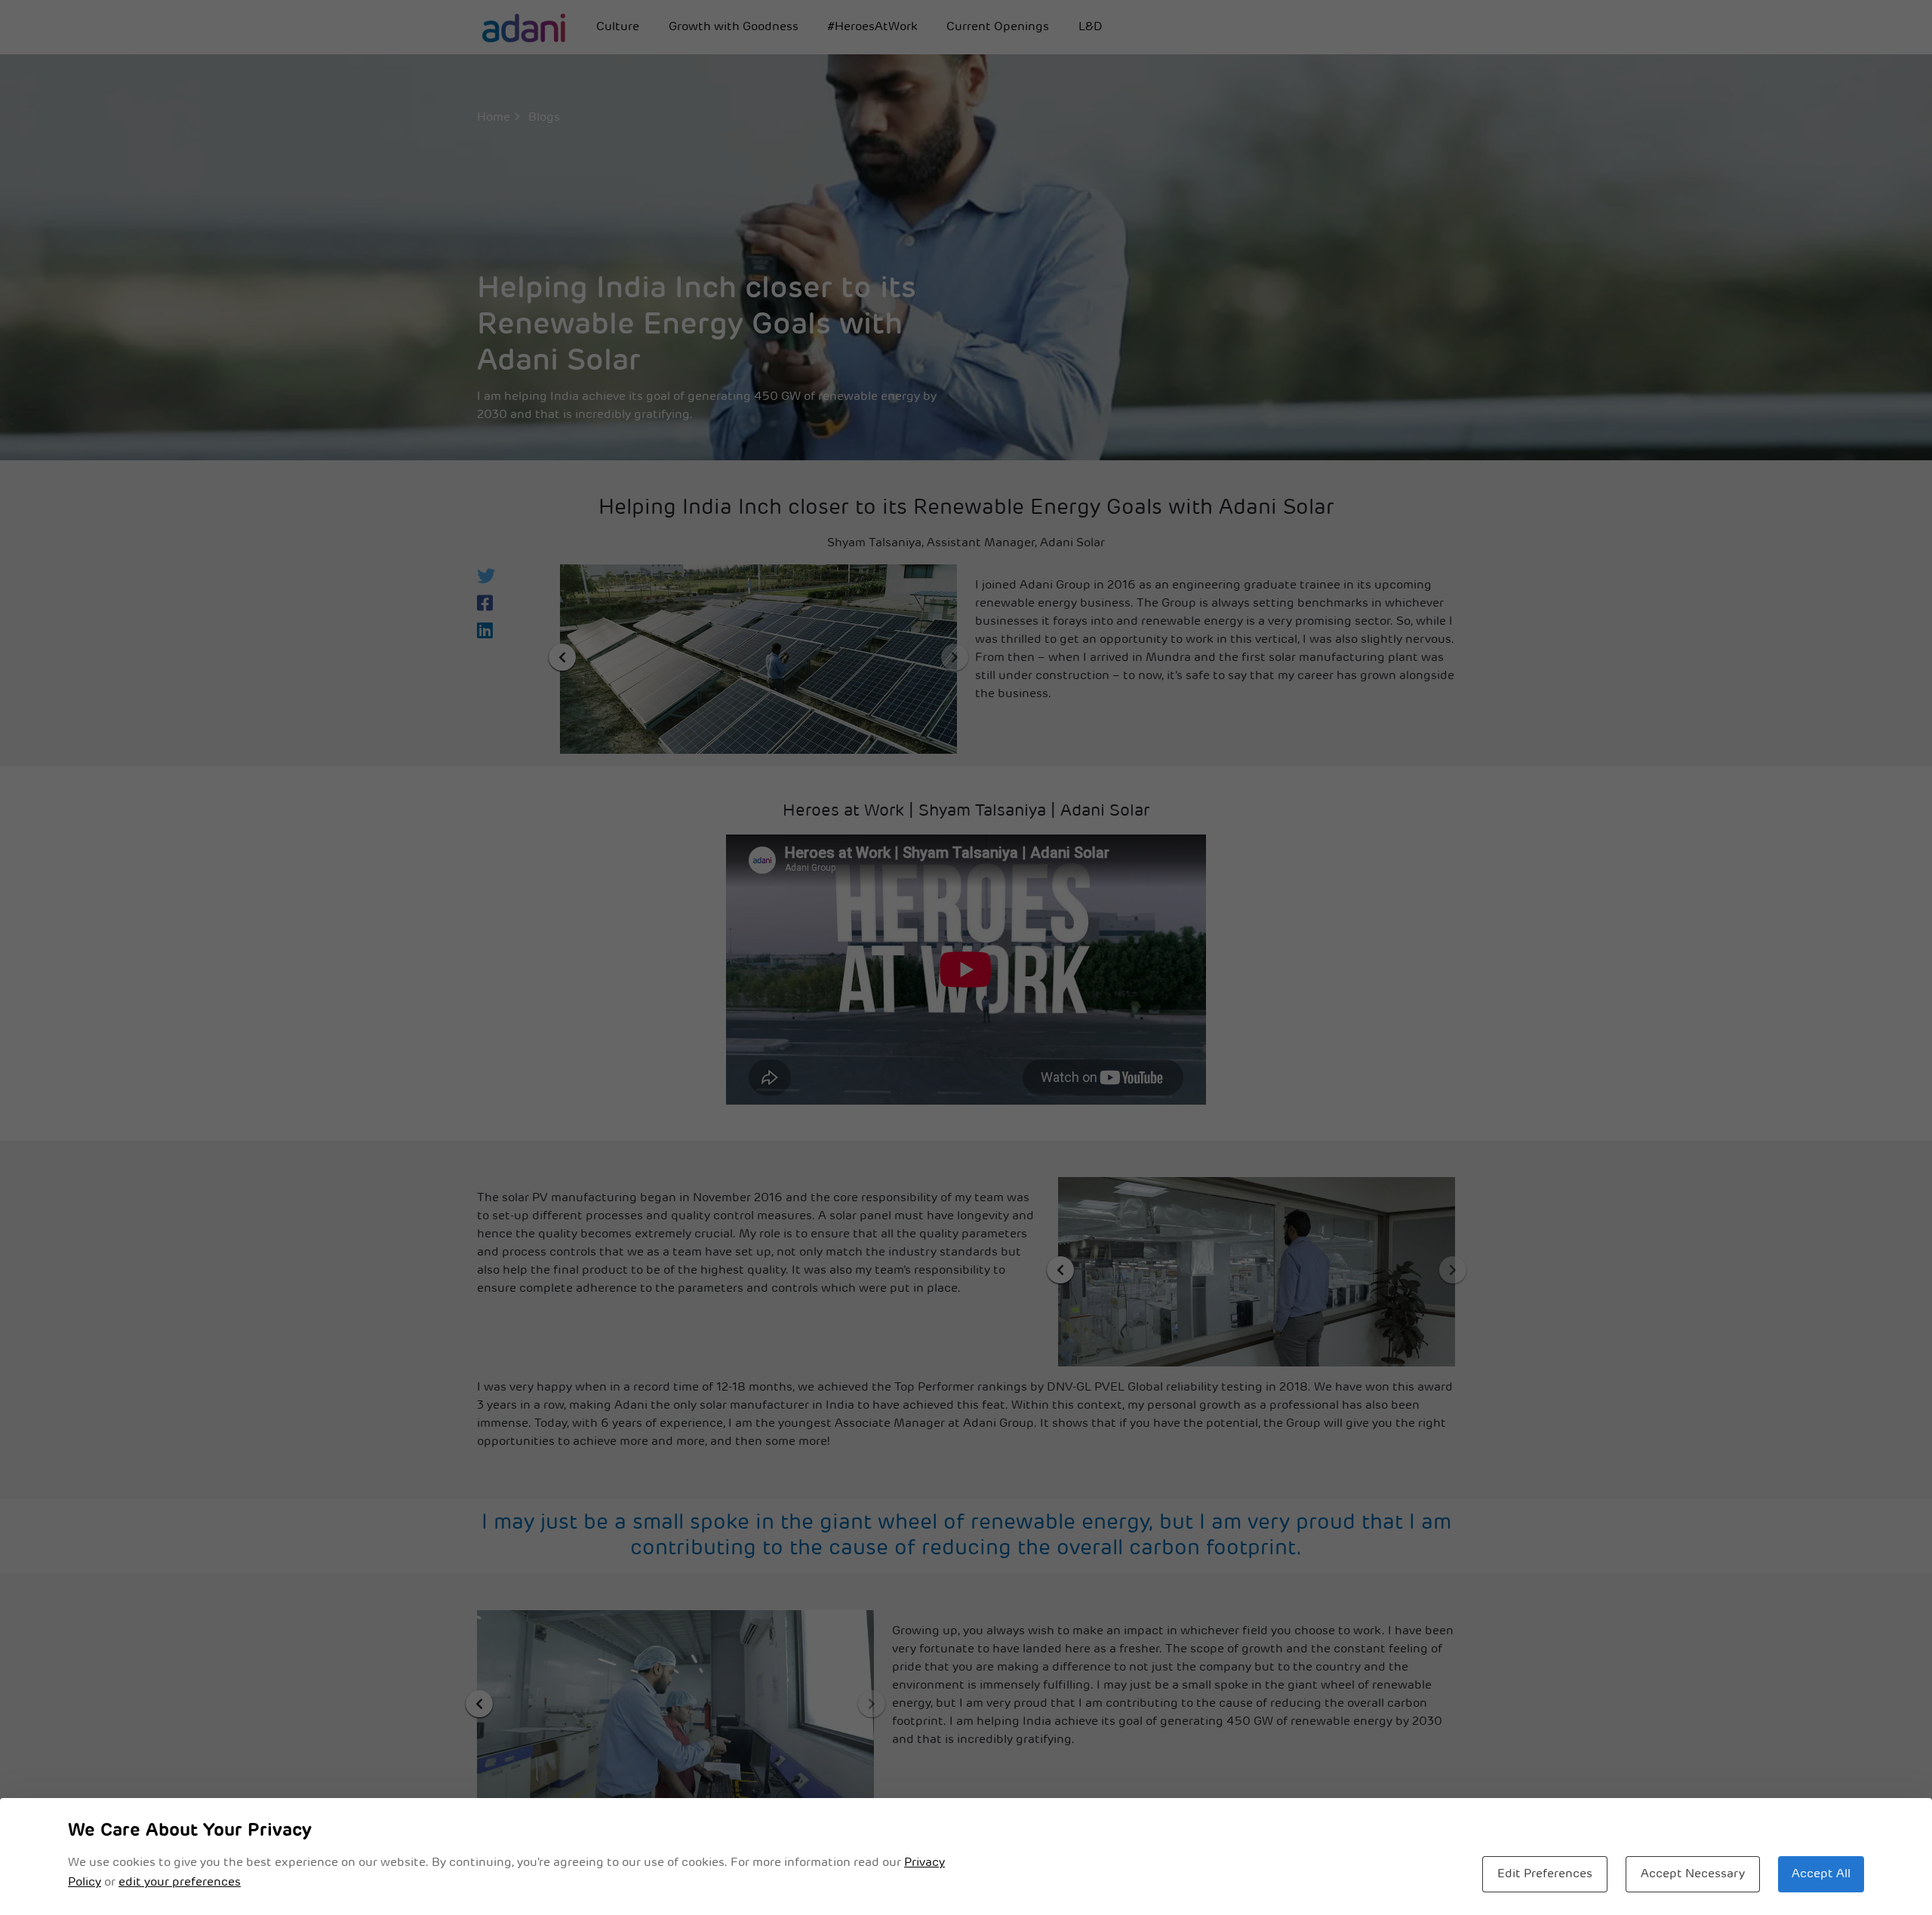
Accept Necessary (1693, 1874)
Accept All (1821, 1874)
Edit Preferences (1545, 1874)
